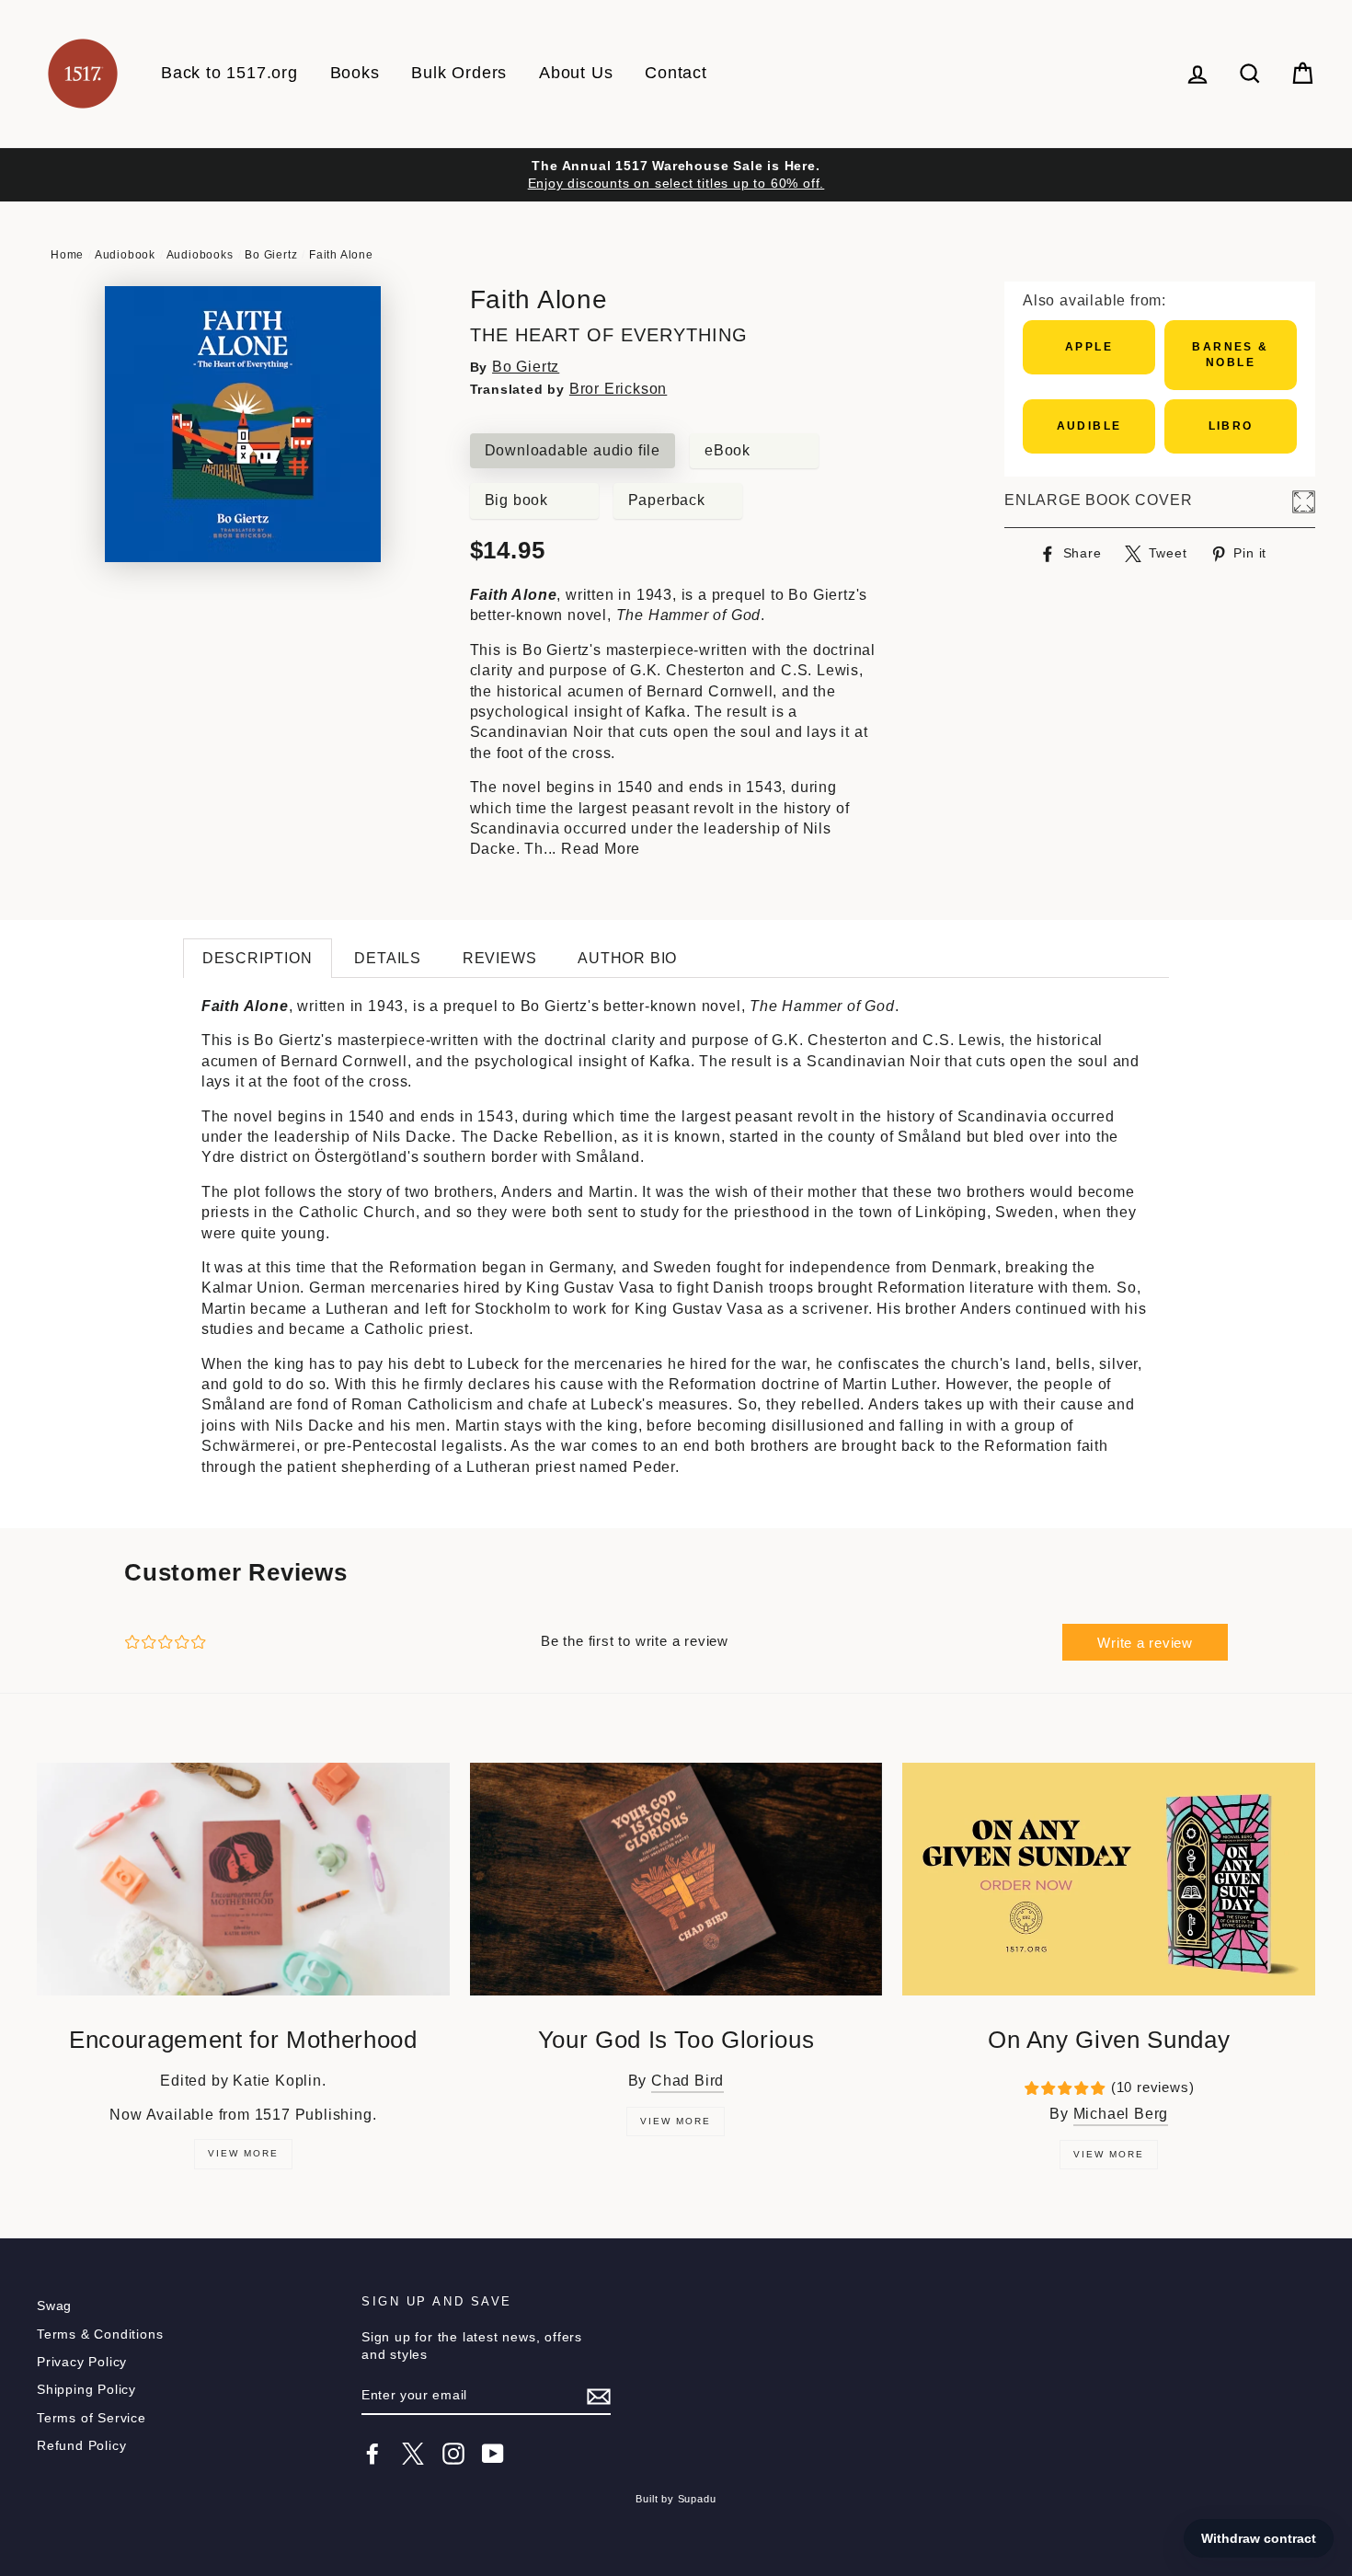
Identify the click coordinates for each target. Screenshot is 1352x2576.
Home (67, 255)
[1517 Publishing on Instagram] (453, 2454)
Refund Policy (81, 2446)
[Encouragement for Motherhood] (243, 1879)
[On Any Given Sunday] (1109, 1879)
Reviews (500, 958)
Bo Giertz (271, 255)
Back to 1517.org (229, 73)
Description (258, 958)
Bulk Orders (459, 73)
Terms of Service (92, 2418)
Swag (54, 2306)
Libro (1231, 426)
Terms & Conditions (100, 2334)
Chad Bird (687, 2081)
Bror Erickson (618, 389)
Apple (1089, 347)
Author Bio (627, 958)
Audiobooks (200, 255)
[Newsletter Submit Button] (599, 2397)
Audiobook (125, 255)
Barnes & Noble (1230, 355)
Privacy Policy (82, 2362)
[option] (676, 175)
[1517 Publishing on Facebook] (372, 2454)
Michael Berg (1121, 2114)
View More (243, 2153)
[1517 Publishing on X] (413, 2454)
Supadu (697, 2499)
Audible (1089, 426)
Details (388, 958)
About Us (576, 73)
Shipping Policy (86, 2390)
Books (355, 73)
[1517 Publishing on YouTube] (493, 2454)
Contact (676, 73)
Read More (601, 849)
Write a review (1145, 1643)
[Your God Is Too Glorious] (676, 1879)
